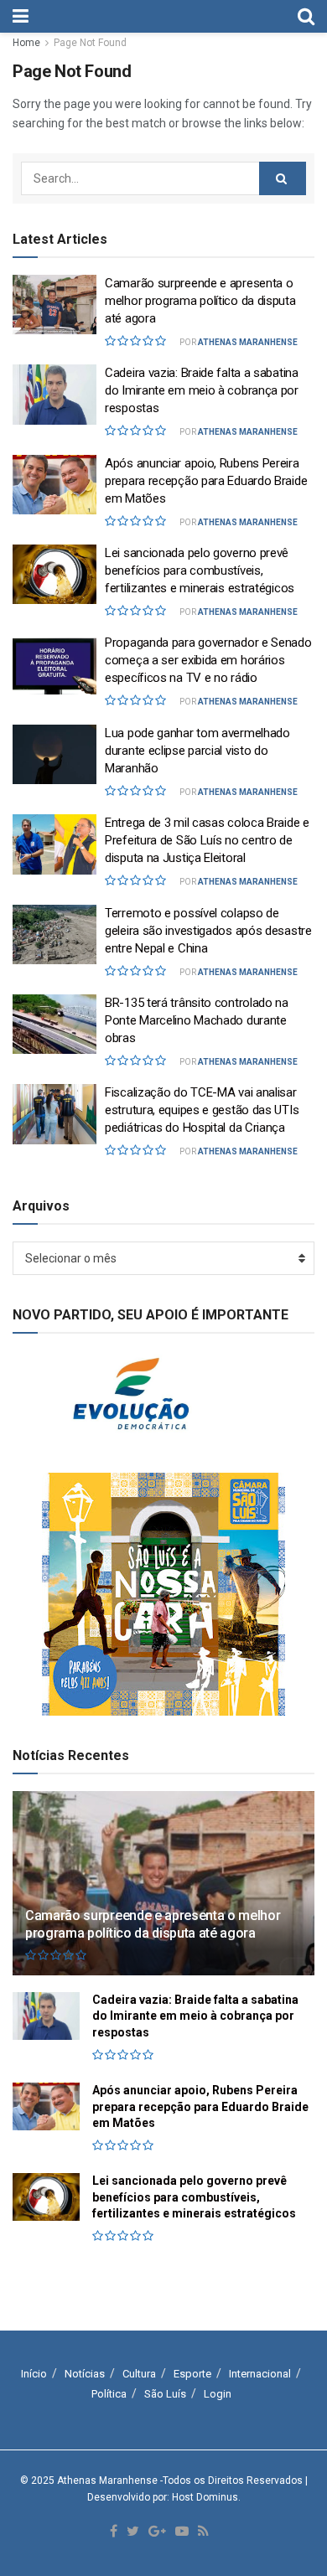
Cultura (139, 2374)
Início (34, 2374)
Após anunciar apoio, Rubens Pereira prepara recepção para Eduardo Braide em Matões (206, 481)
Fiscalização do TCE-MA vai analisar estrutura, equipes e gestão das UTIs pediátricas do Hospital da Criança (202, 1110)
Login (218, 2394)
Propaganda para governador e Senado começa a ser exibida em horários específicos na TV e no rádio (208, 660)
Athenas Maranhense (248, 342)
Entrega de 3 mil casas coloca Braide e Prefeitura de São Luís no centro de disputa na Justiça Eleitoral (207, 840)
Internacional (260, 2374)
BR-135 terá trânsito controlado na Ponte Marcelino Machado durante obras (197, 1020)
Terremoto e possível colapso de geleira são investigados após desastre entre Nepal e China (208, 931)
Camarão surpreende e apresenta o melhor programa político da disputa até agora (200, 301)
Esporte (192, 2374)
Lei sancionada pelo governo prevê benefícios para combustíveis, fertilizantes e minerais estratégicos (200, 570)
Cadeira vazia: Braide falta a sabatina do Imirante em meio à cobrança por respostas (202, 390)
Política (109, 2394)
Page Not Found (90, 43)
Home (26, 43)
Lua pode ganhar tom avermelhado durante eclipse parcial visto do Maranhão (197, 751)
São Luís (165, 2394)
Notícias (85, 2374)
